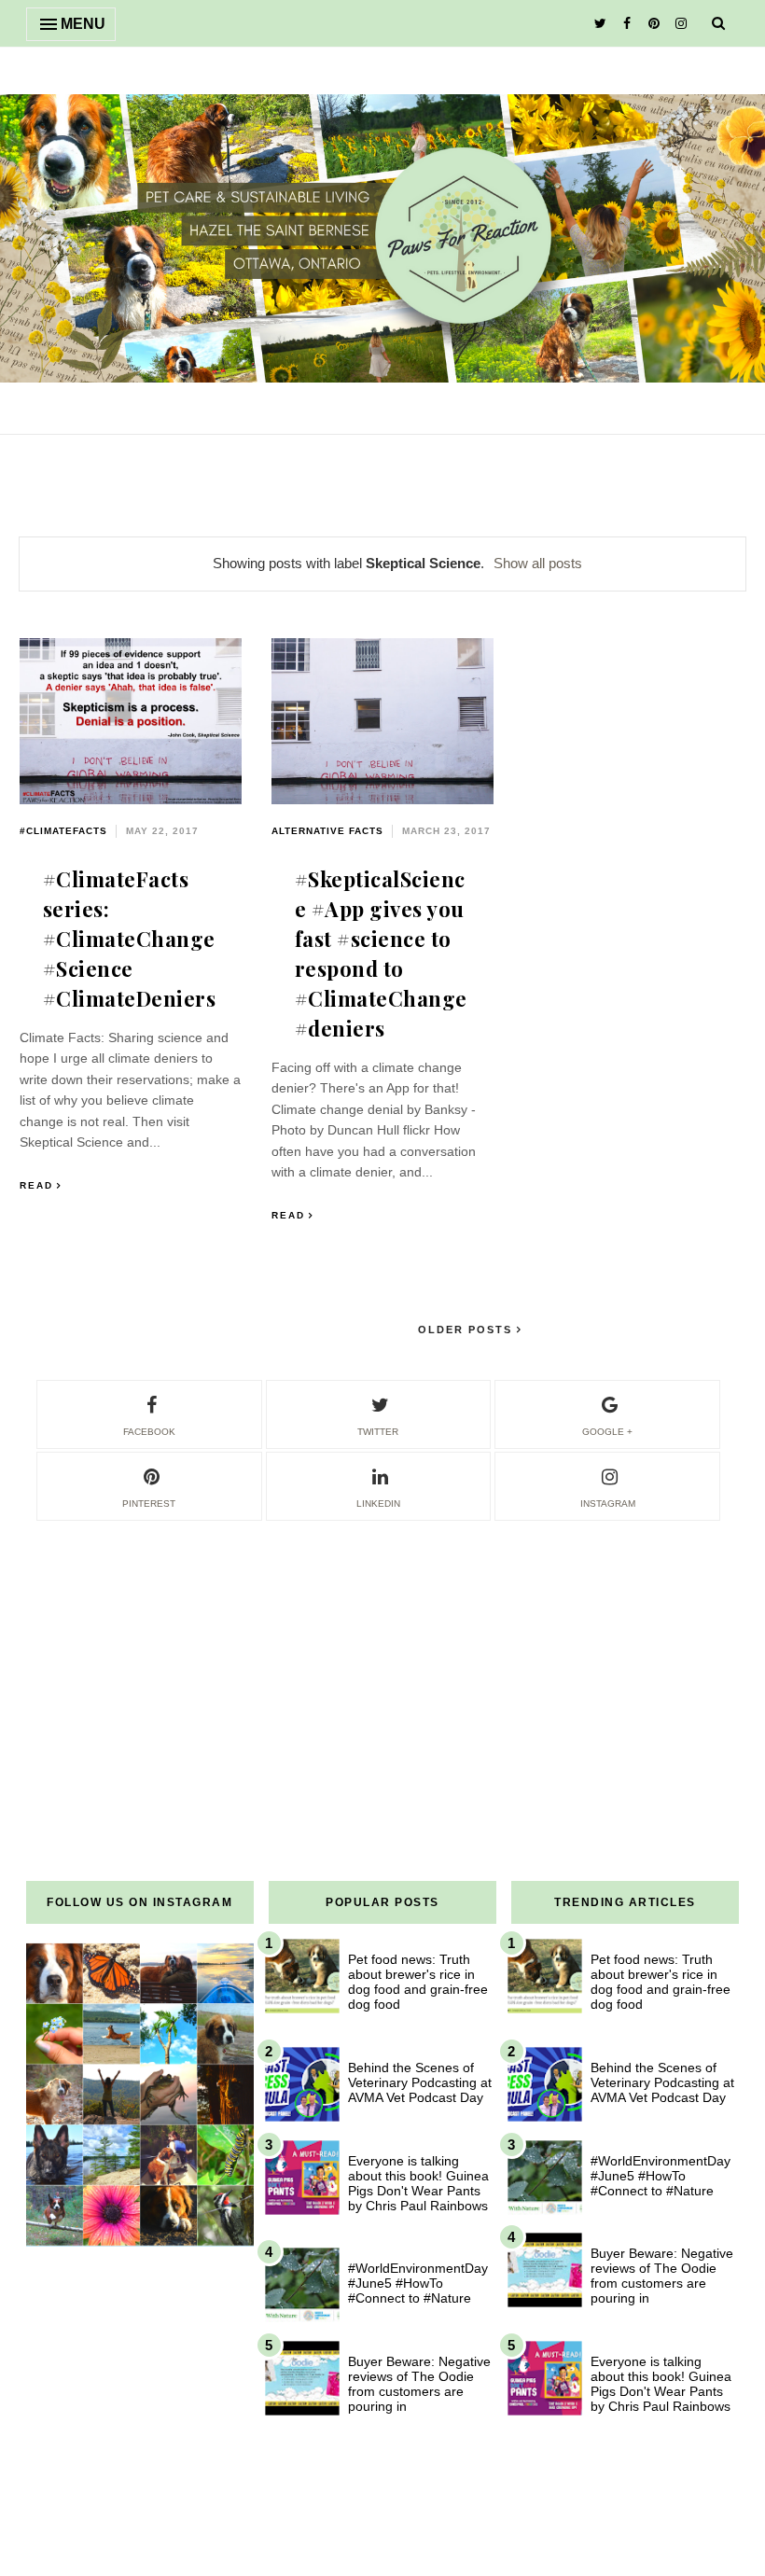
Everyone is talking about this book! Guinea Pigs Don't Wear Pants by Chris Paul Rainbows (418, 2183)
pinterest (149, 1504)
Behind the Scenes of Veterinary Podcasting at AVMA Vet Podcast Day (420, 2082)
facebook (149, 1432)
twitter (378, 1432)
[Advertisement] (382, 1654)
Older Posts (467, 1330)
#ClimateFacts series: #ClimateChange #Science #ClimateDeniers (130, 939)
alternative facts (327, 831)
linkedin (378, 1504)
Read (36, 1185)
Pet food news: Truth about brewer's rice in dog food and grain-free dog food (418, 1982)
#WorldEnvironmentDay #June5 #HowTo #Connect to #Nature (418, 2283)
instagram (608, 1504)
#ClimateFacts (63, 831)
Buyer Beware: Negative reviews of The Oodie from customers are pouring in (419, 2384)
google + (607, 1432)
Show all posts (538, 563)
